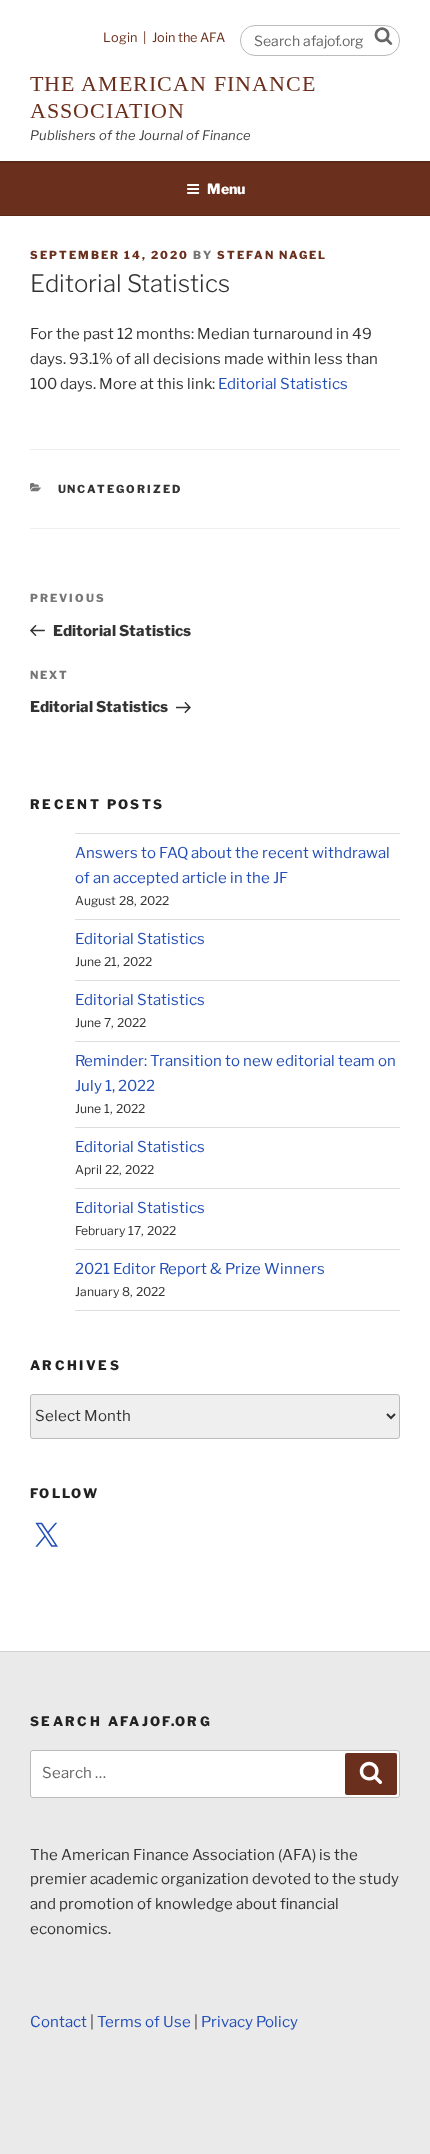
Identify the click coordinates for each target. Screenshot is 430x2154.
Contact (58, 2022)
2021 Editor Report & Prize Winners (200, 1269)
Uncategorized (120, 489)
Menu (226, 188)
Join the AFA (188, 37)
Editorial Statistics (283, 384)
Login (120, 37)
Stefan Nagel (272, 255)
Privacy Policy (249, 2022)
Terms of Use (144, 2022)
